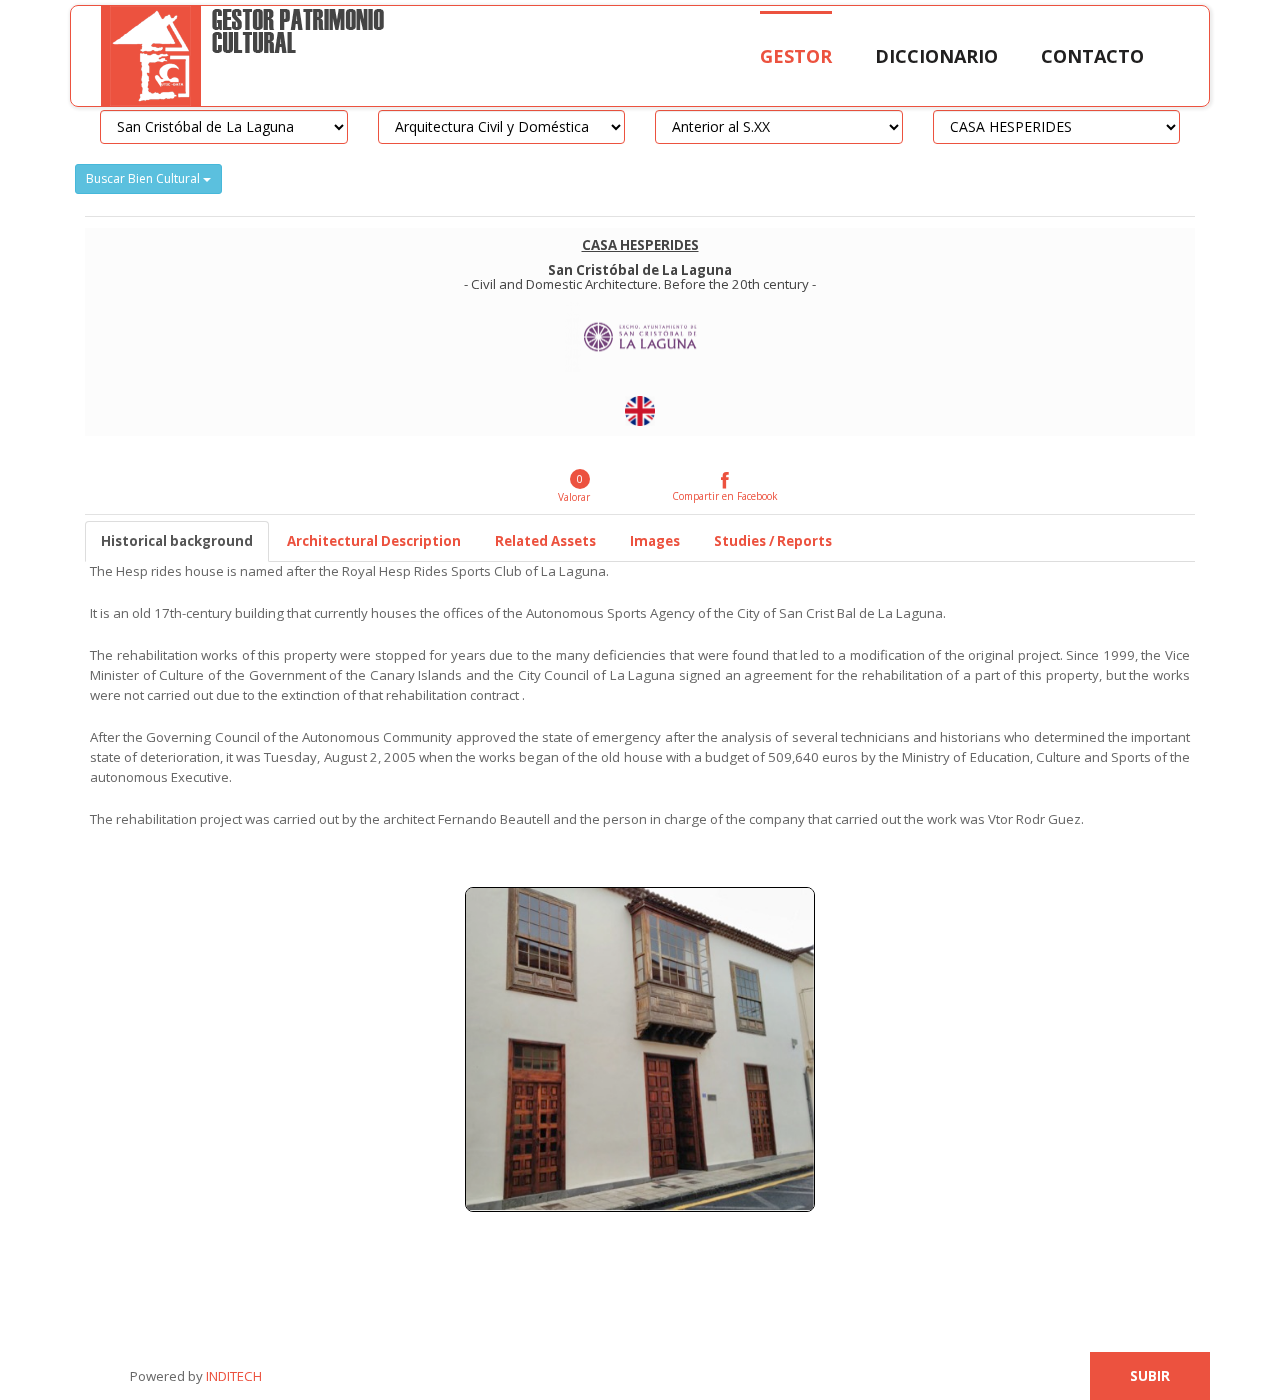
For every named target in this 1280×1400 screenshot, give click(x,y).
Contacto (1092, 56)
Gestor (796, 56)
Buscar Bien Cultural (144, 178)
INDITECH (232, 1376)
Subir (1150, 1376)
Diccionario (936, 56)
